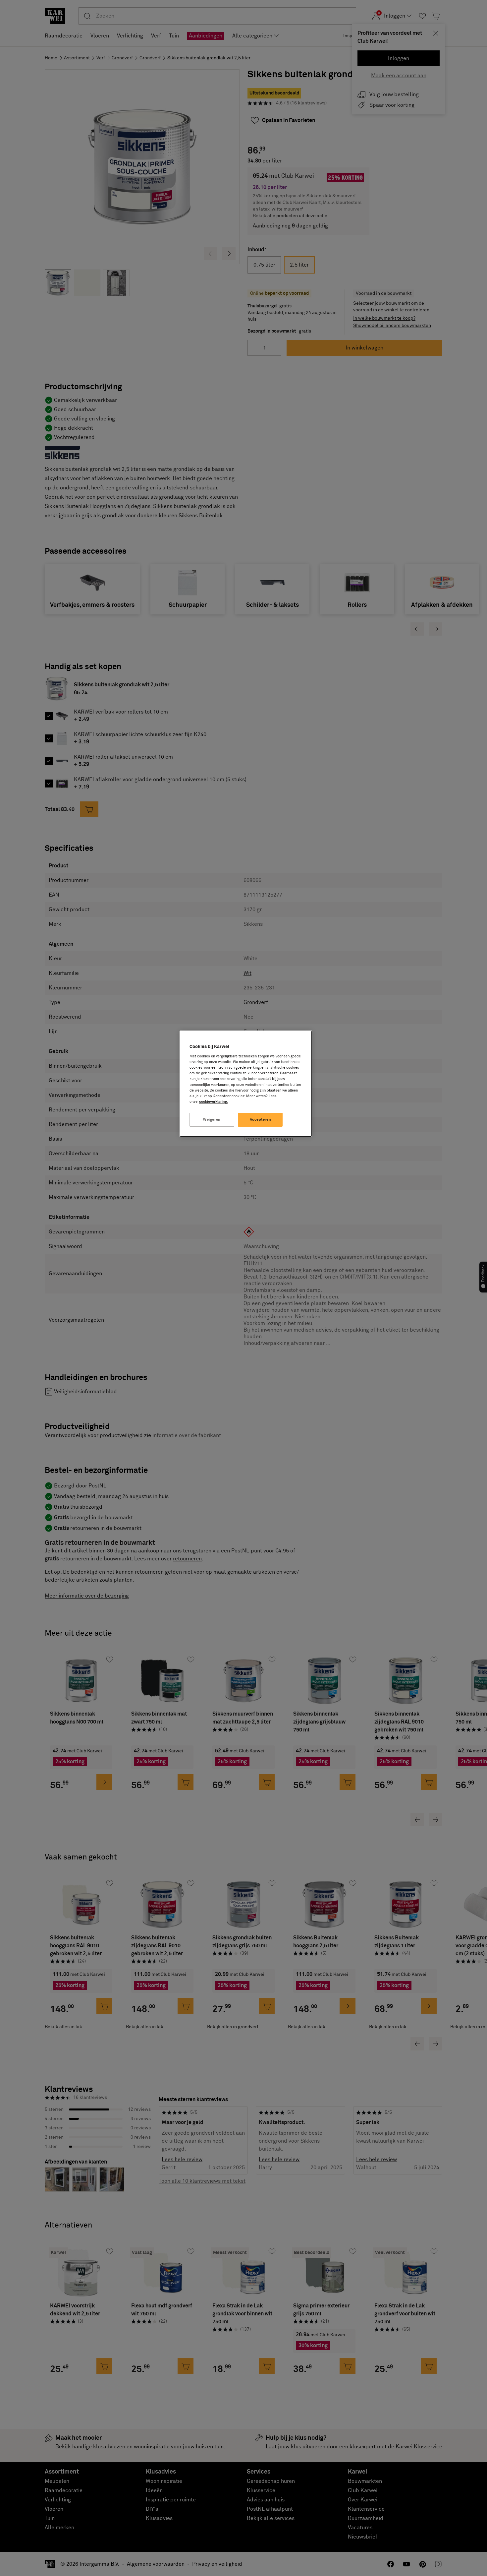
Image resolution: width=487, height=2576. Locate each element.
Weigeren (212, 1120)
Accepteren (261, 1120)
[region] (246, 1084)
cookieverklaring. (214, 1102)
